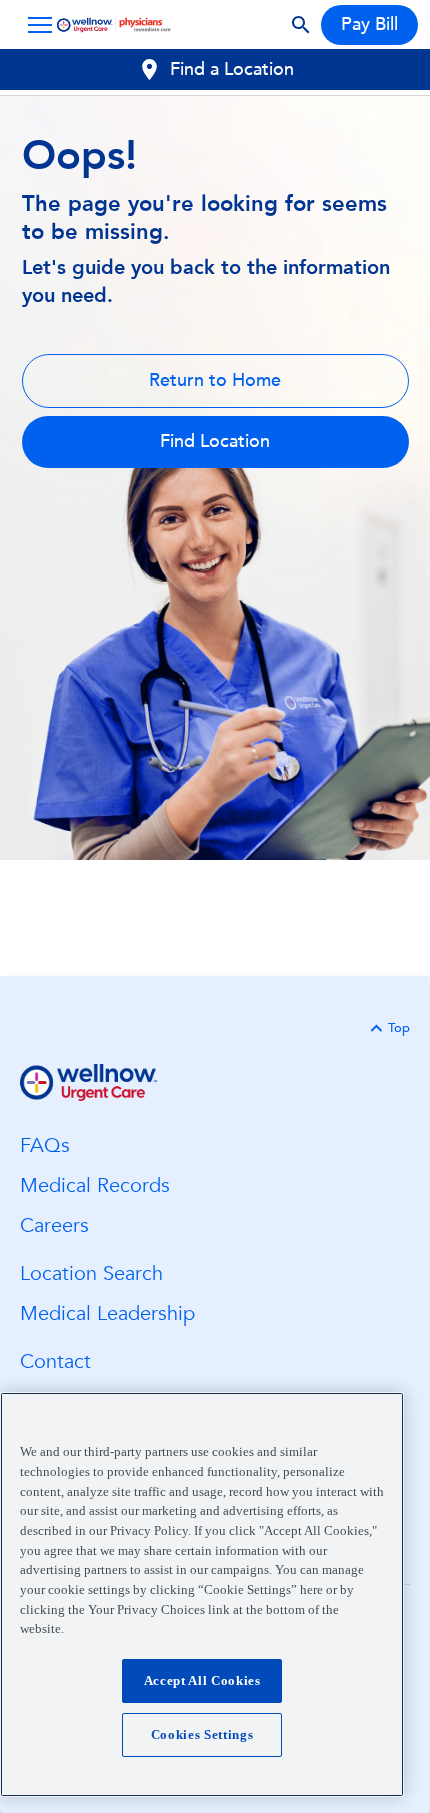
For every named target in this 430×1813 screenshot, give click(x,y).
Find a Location (232, 69)
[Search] (301, 25)
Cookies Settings (202, 1734)
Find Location (215, 441)
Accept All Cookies (202, 1680)
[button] (36, 25)
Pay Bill (369, 24)
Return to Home (215, 380)
